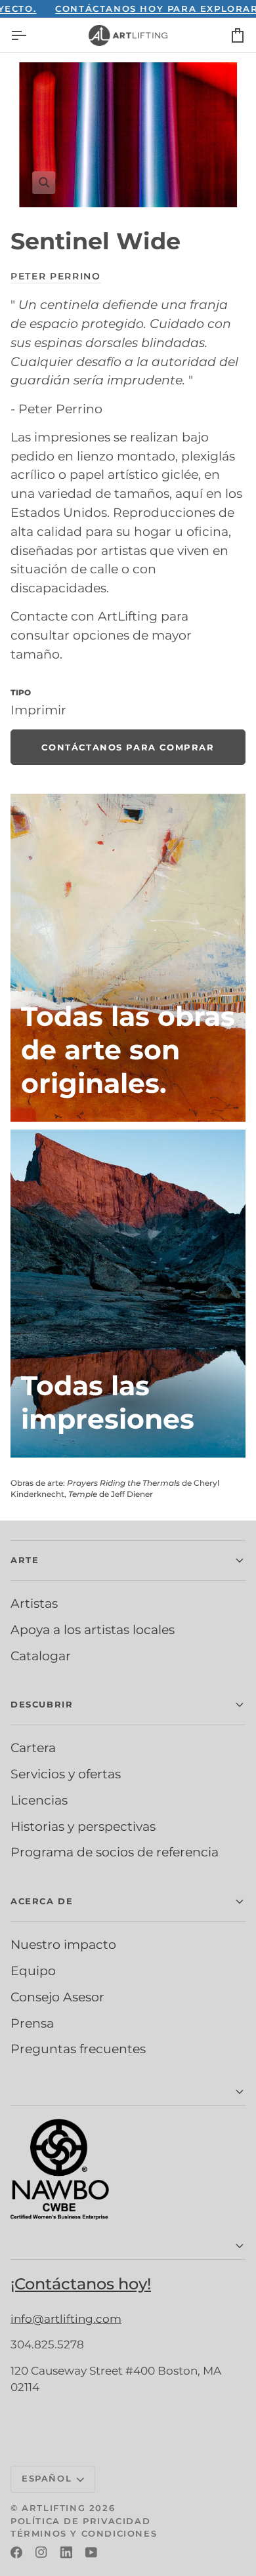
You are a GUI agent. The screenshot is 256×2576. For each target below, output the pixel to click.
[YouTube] (91, 2552)
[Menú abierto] (30, 35)
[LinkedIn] (66, 2552)
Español (47, 2478)
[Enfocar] (128, 135)
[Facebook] (16, 2552)
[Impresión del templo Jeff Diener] (128, 1294)
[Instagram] (41, 2552)
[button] (128, 1561)
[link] (128, 747)
